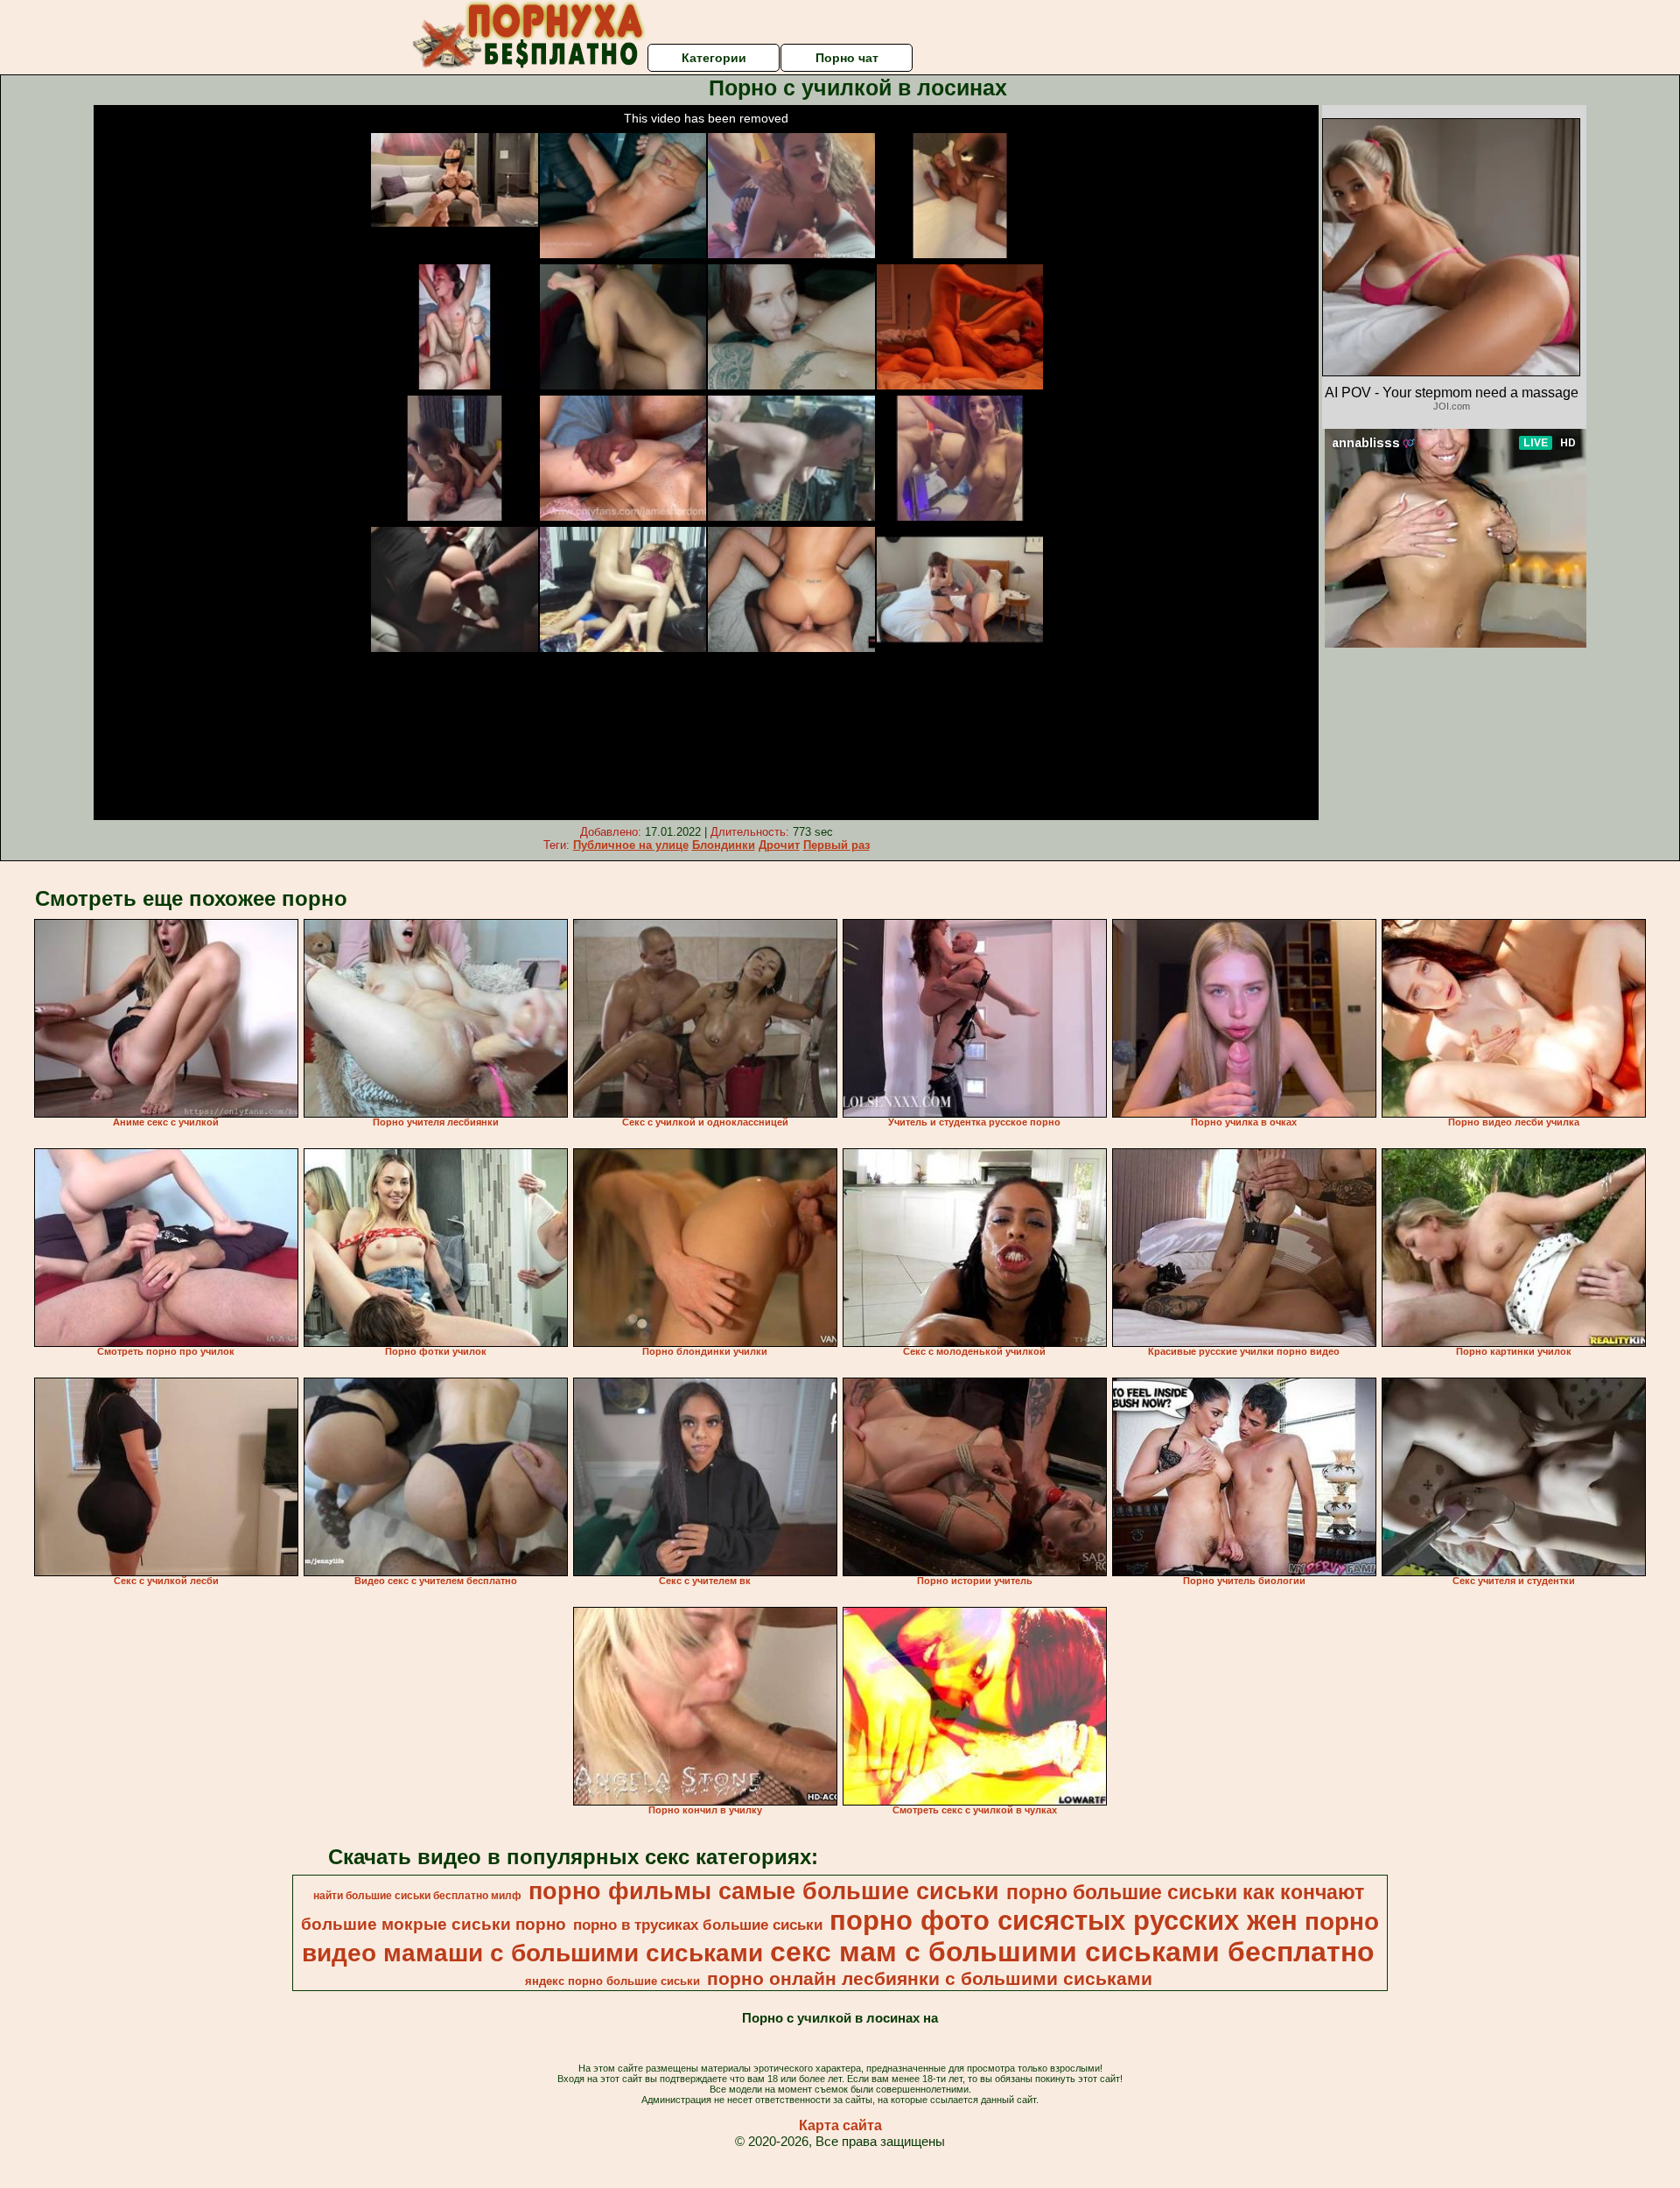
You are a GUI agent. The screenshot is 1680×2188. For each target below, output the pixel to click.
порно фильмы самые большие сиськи (764, 1891)
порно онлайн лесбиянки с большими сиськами (930, 1979)
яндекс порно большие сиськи (612, 1981)
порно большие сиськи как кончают (1185, 1892)
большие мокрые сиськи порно (434, 1924)
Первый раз (836, 845)
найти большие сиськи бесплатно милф (417, 1896)
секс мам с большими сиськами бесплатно (1072, 1952)
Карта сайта (840, 2125)
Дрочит (779, 845)
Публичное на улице (631, 845)
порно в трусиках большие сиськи (698, 1925)
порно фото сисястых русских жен (1064, 1920)
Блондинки (724, 845)
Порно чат (847, 58)
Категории (714, 58)
